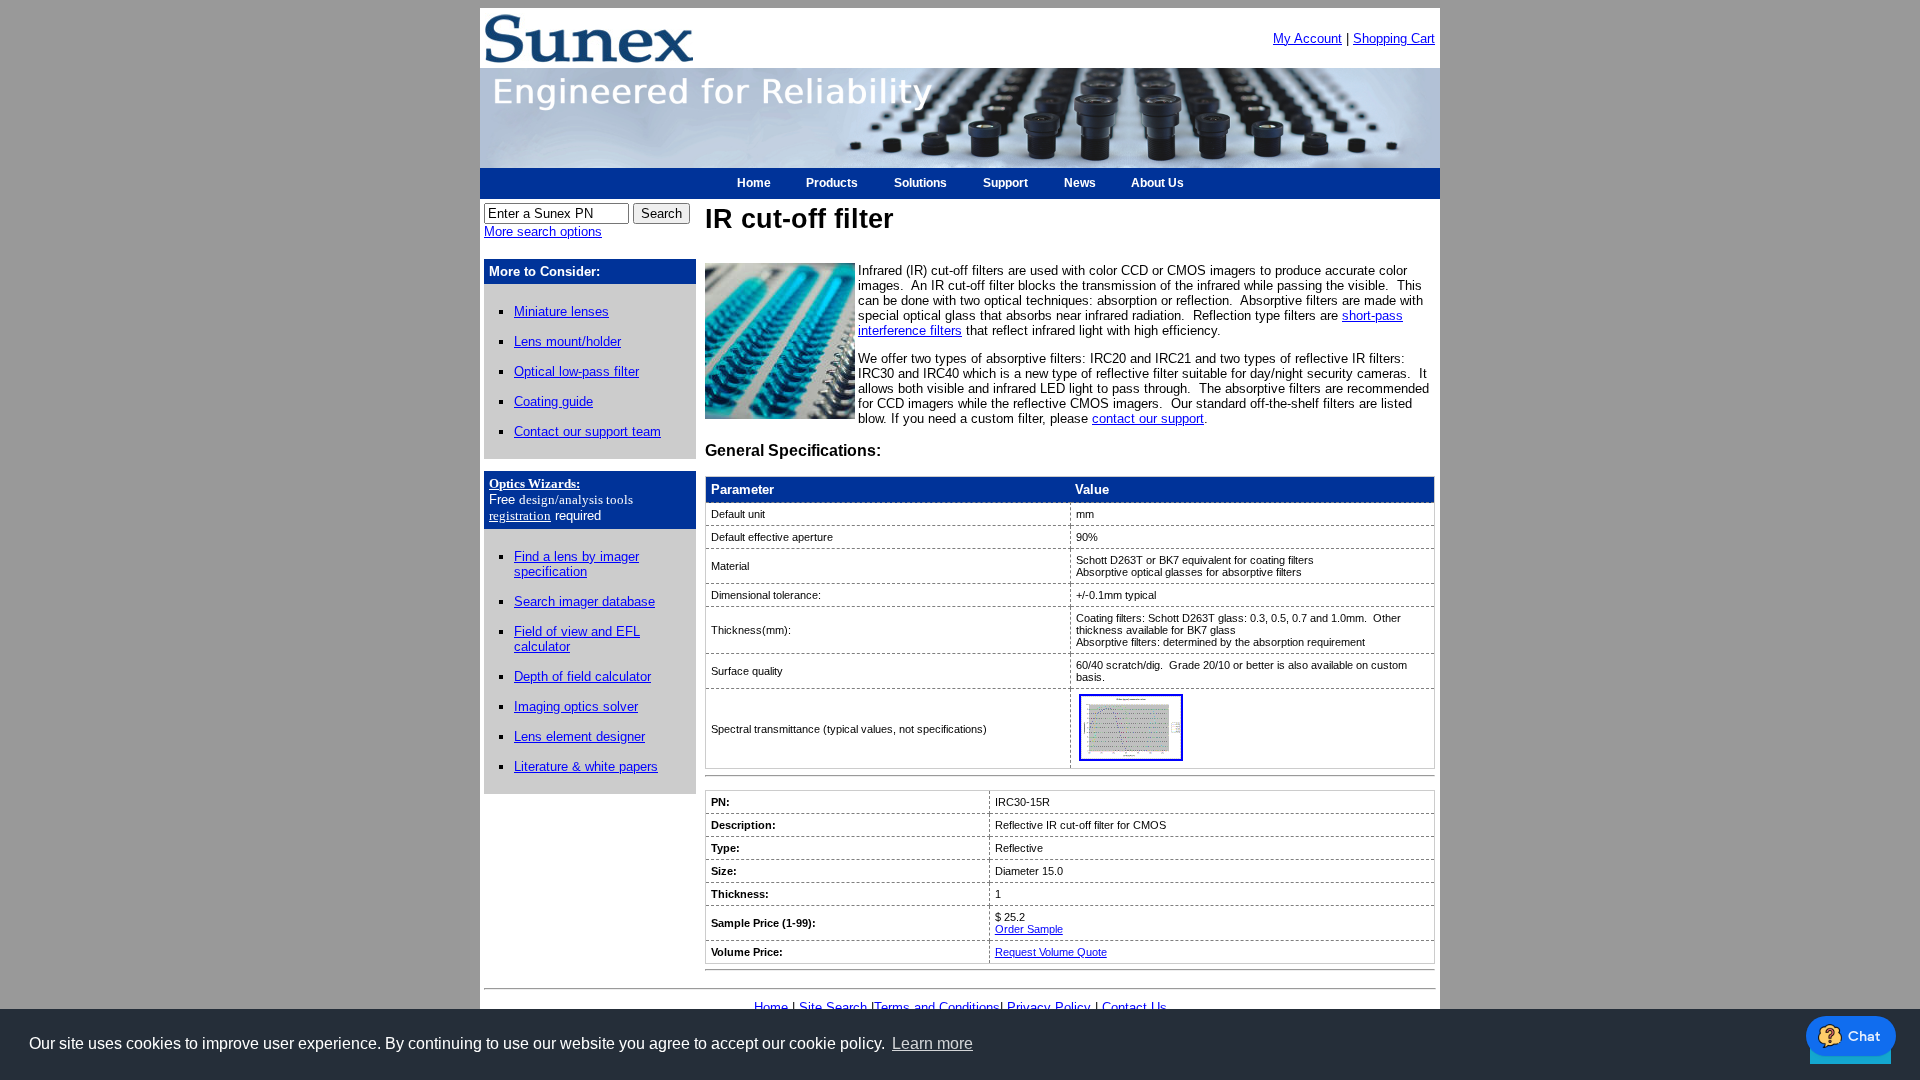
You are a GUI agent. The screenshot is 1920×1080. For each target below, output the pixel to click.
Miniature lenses (561, 311)
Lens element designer (579, 736)
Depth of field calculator (582, 676)
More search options (543, 231)
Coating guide (553, 401)
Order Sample (1029, 929)
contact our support (1148, 418)
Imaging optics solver (576, 706)
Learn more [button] (932, 1043)
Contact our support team (587, 431)
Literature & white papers (586, 766)
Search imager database (584, 601)
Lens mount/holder (567, 341)
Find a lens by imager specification (576, 564)
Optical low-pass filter (576, 371)
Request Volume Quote (1051, 952)
